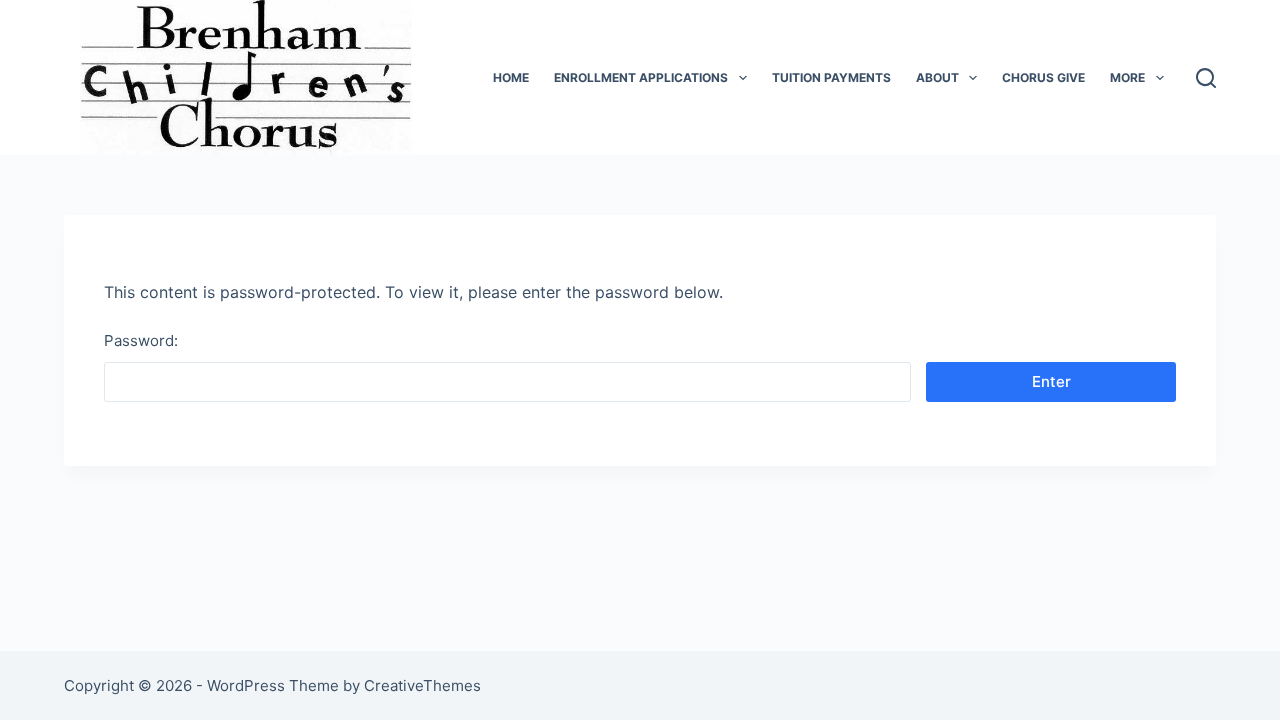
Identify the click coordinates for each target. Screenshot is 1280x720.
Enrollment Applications (641, 77)
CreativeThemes (422, 685)
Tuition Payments (831, 77)
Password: (141, 340)
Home (511, 77)
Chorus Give (1043, 77)
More (1127, 77)
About (937, 77)
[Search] (1206, 78)
